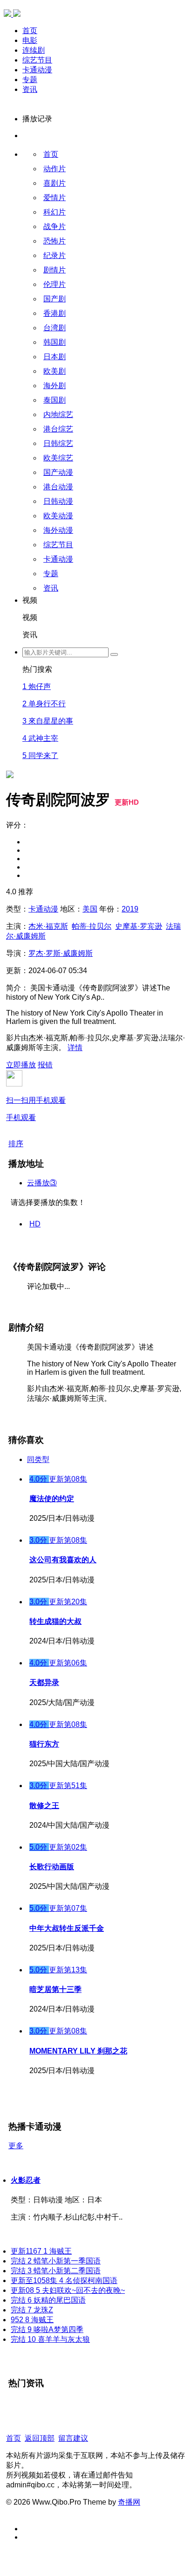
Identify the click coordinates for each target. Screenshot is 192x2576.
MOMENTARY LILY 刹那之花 (78, 2051)
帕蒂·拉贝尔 (92, 926)
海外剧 (55, 386)
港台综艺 (58, 429)
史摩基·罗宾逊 (139, 926)
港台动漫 (58, 487)
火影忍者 (26, 2180)
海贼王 (41, 2251)
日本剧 (55, 357)
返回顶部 (40, 2438)
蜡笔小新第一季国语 (56, 2261)
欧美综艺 (58, 458)
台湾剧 (55, 328)
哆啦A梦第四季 (47, 2329)
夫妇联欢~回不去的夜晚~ (68, 2290)
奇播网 (129, 2502)
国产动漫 (58, 472)
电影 (30, 40)
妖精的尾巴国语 (48, 2300)
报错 (45, 1065)
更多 (16, 2146)
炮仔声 (37, 686)
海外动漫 (58, 530)
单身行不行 (44, 704)
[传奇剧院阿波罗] (10, 641)
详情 (75, 1048)
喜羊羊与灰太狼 (50, 2339)
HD (35, 1224)
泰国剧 (55, 400)
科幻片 (55, 212)
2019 (130, 909)
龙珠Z (32, 2310)
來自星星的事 (48, 721)
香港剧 (55, 313)
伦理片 (55, 284)
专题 (30, 80)
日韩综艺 (58, 443)
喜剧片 (55, 183)
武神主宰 (40, 738)
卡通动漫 (37, 70)
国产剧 (55, 299)
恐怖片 (55, 241)
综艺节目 (37, 60)
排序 (16, 1144)
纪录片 (55, 255)
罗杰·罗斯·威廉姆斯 (61, 953)
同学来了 (40, 755)
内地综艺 (58, 414)
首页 (30, 31)
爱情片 (55, 198)
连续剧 (34, 50)
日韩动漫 (58, 501)
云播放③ (42, 1183)
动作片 (55, 169)
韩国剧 (55, 342)
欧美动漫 (58, 516)
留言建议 (73, 2438)
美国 (90, 909)
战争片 (55, 226)
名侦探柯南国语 (64, 2280)
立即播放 (21, 1065)
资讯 (30, 89)
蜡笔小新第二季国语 (56, 2271)
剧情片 (55, 270)
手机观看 (36, 1109)
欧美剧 (55, 371)
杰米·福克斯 (48, 926)
